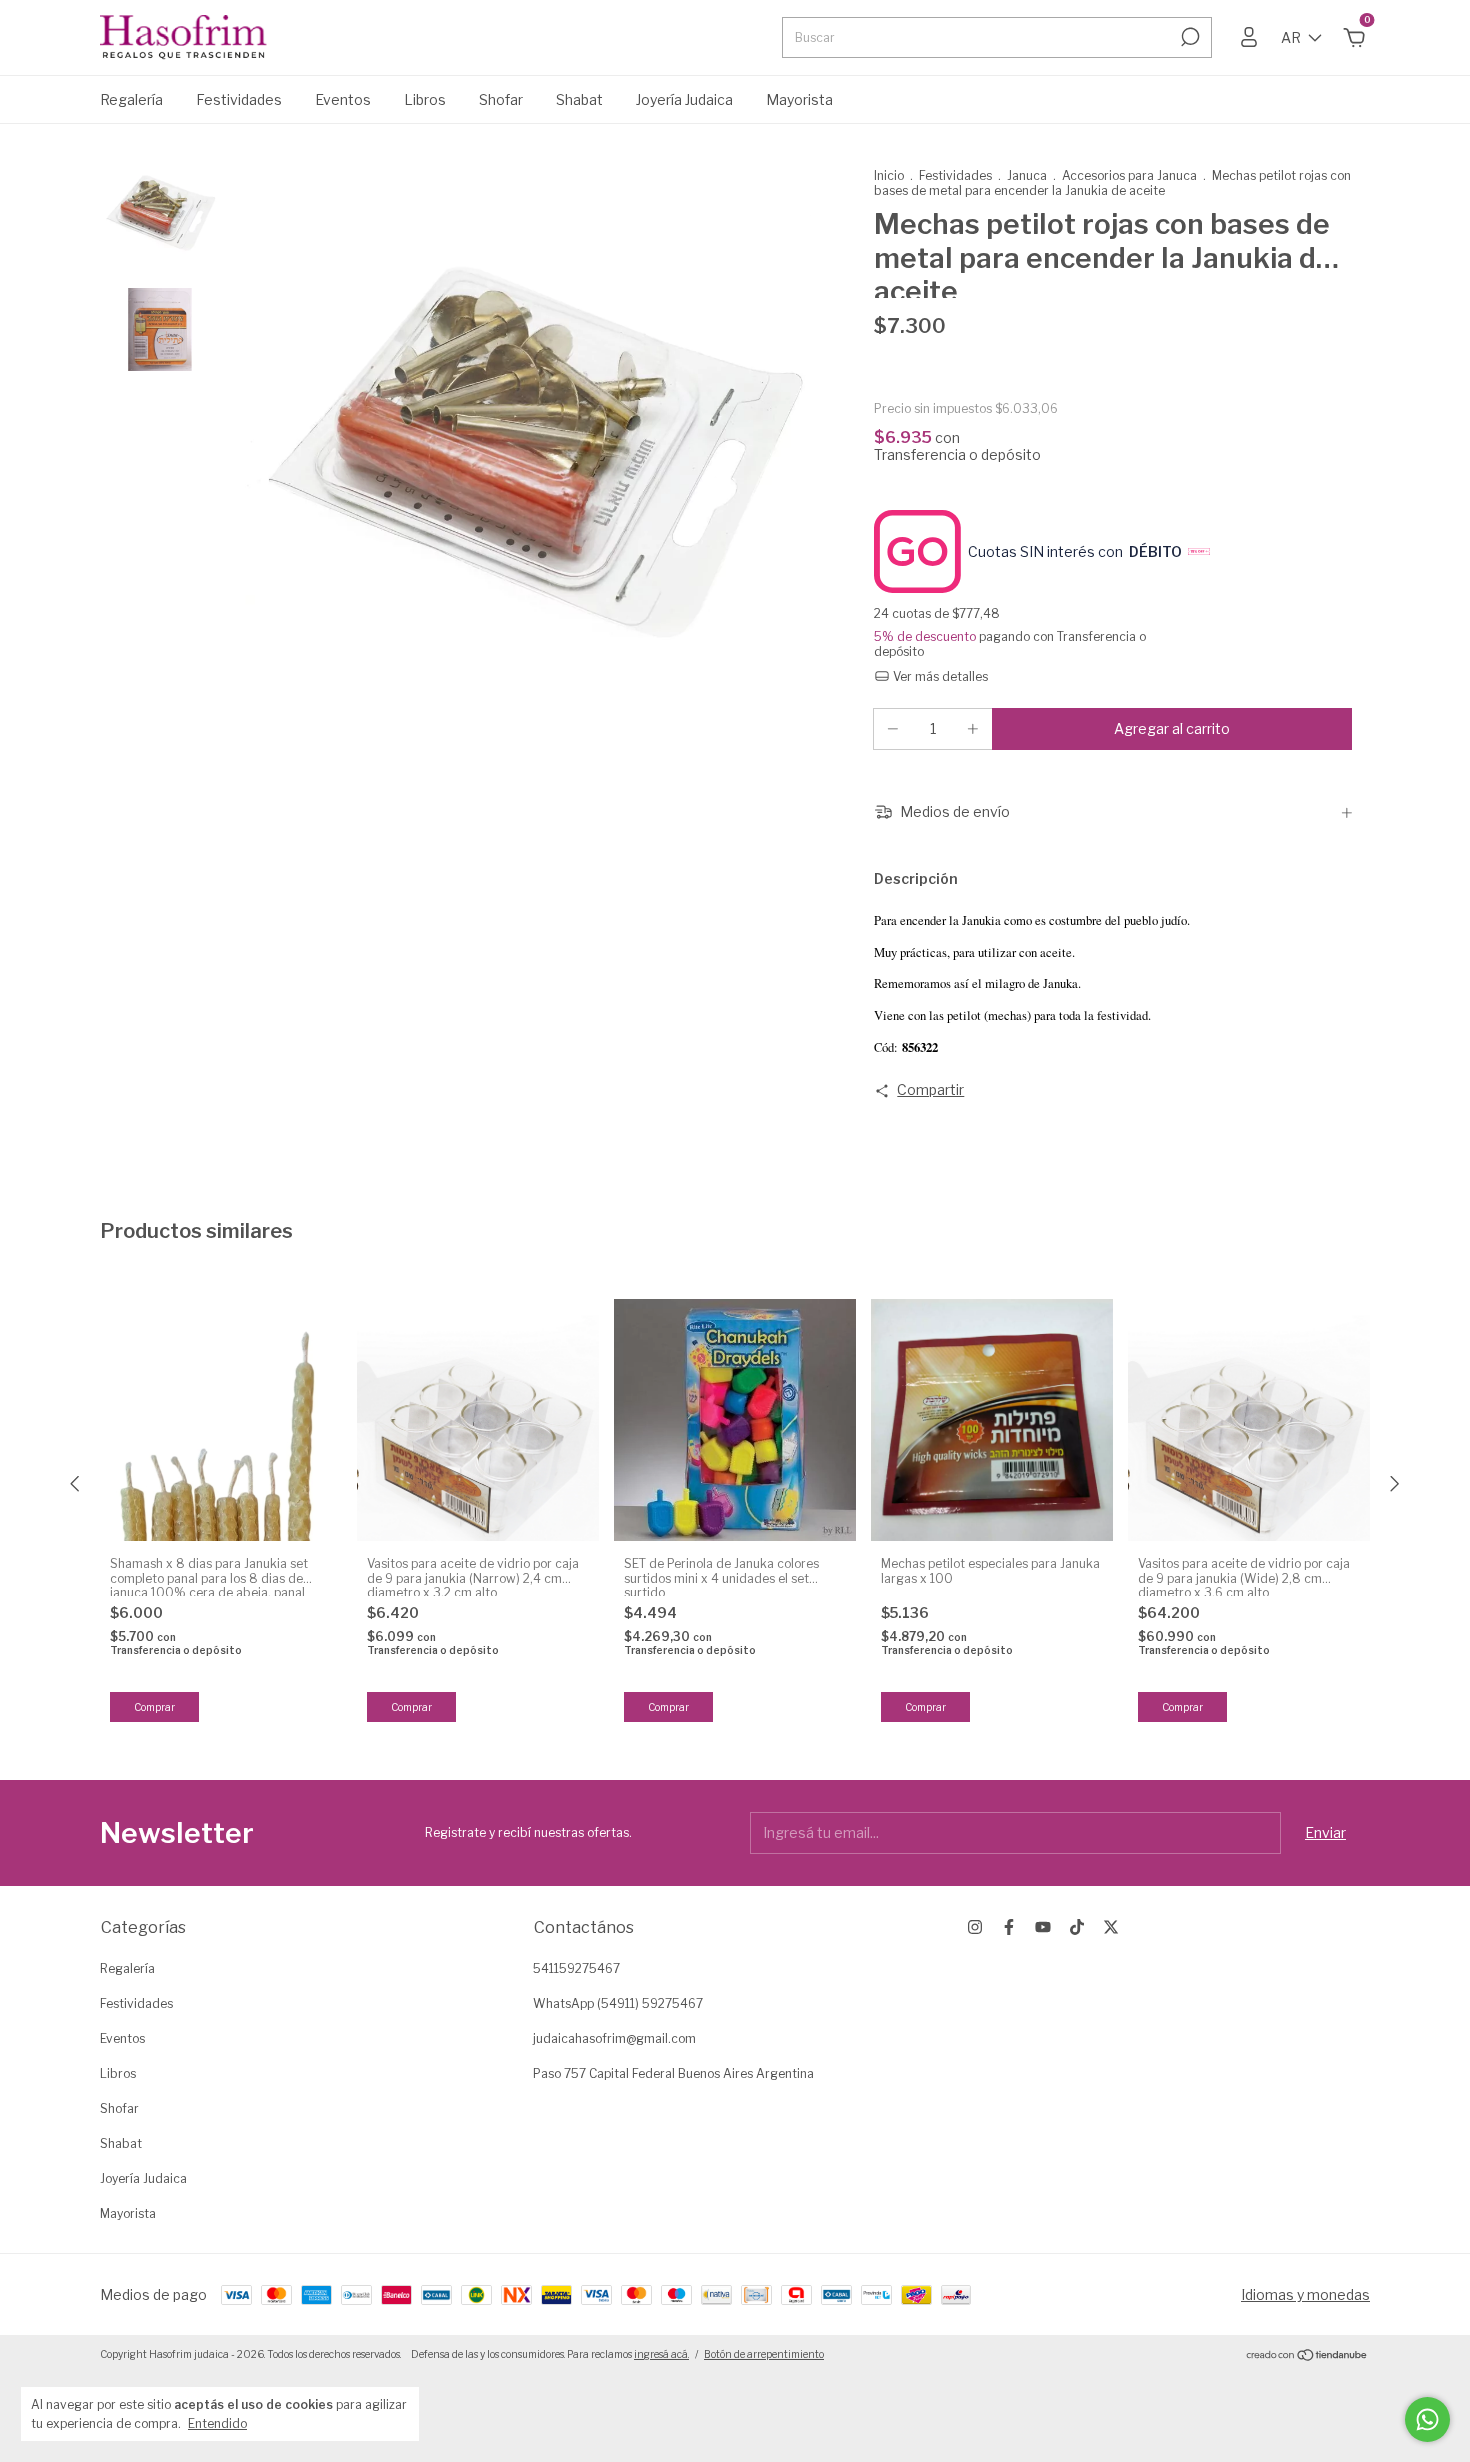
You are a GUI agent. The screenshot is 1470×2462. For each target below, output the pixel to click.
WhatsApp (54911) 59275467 (618, 2003)
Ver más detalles (939, 676)
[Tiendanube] (1307, 2356)
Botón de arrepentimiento (764, 2354)
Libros (425, 99)
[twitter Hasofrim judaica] (1111, 1927)
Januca (1027, 175)
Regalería (131, 99)
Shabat (579, 99)
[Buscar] (1188, 37)
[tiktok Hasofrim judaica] (1077, 1927)
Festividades (239, 99)
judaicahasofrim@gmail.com (614, 2038)
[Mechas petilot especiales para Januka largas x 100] (992, 1420)
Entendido (217, 2423)
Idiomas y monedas (1305, 2294)
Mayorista (799, 99)
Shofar (501, 99)
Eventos (343, 99)
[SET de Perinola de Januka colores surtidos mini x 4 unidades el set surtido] (735, 1420)
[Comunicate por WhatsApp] (1427, 2419)
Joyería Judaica (684, 99)
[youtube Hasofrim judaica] (1043, 1927)
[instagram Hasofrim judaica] (975, 1927)
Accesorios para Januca (1129, 175)
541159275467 (576, 1968)
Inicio (889, 175)
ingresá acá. (661, 2354)
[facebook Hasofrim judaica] (1009, 1927)
